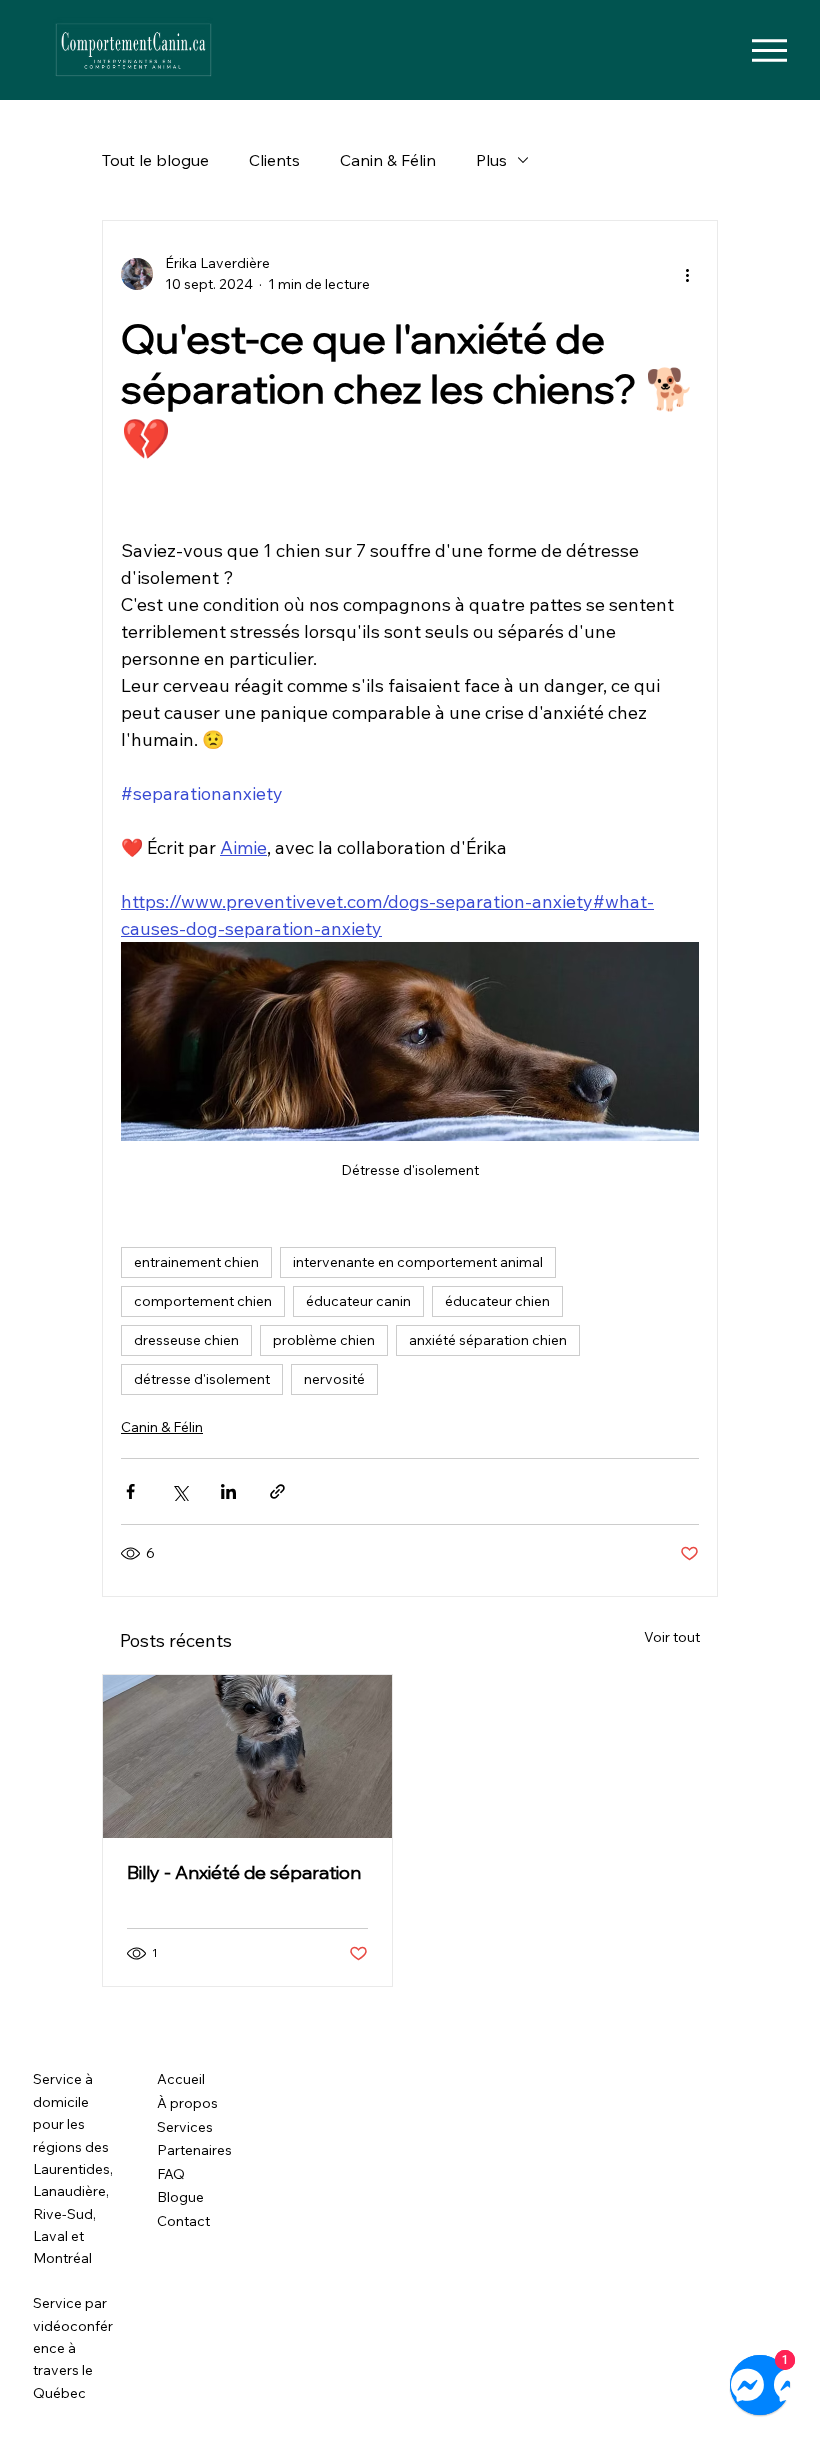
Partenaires (194, 2150)
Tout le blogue (155, 160)
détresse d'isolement (202, 1379)
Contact (183, 2221)
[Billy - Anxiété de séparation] (247, 1756)
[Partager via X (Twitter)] (179, 1491)
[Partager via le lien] (277, 1491)
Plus (491, 160)
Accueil (181, 2079)
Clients (274, 160)
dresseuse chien (186, 1340)
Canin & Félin (388, 160)
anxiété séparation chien (488, 1340)
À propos (187, 2103)
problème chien (324, 1340)
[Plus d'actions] (687, 274)
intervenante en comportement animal (418, 1262)
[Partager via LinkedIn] (228, 1491)
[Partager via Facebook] (130, 1491)
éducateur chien (497, 1301)
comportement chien (203, 1301)
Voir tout (672, 1637)
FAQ (171, 2174)
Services (185, 2127)
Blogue (180, 2197)
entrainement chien (196, 1262)
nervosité (334, 1379)
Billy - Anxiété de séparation (244, 1872)
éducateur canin (358, 1301)
